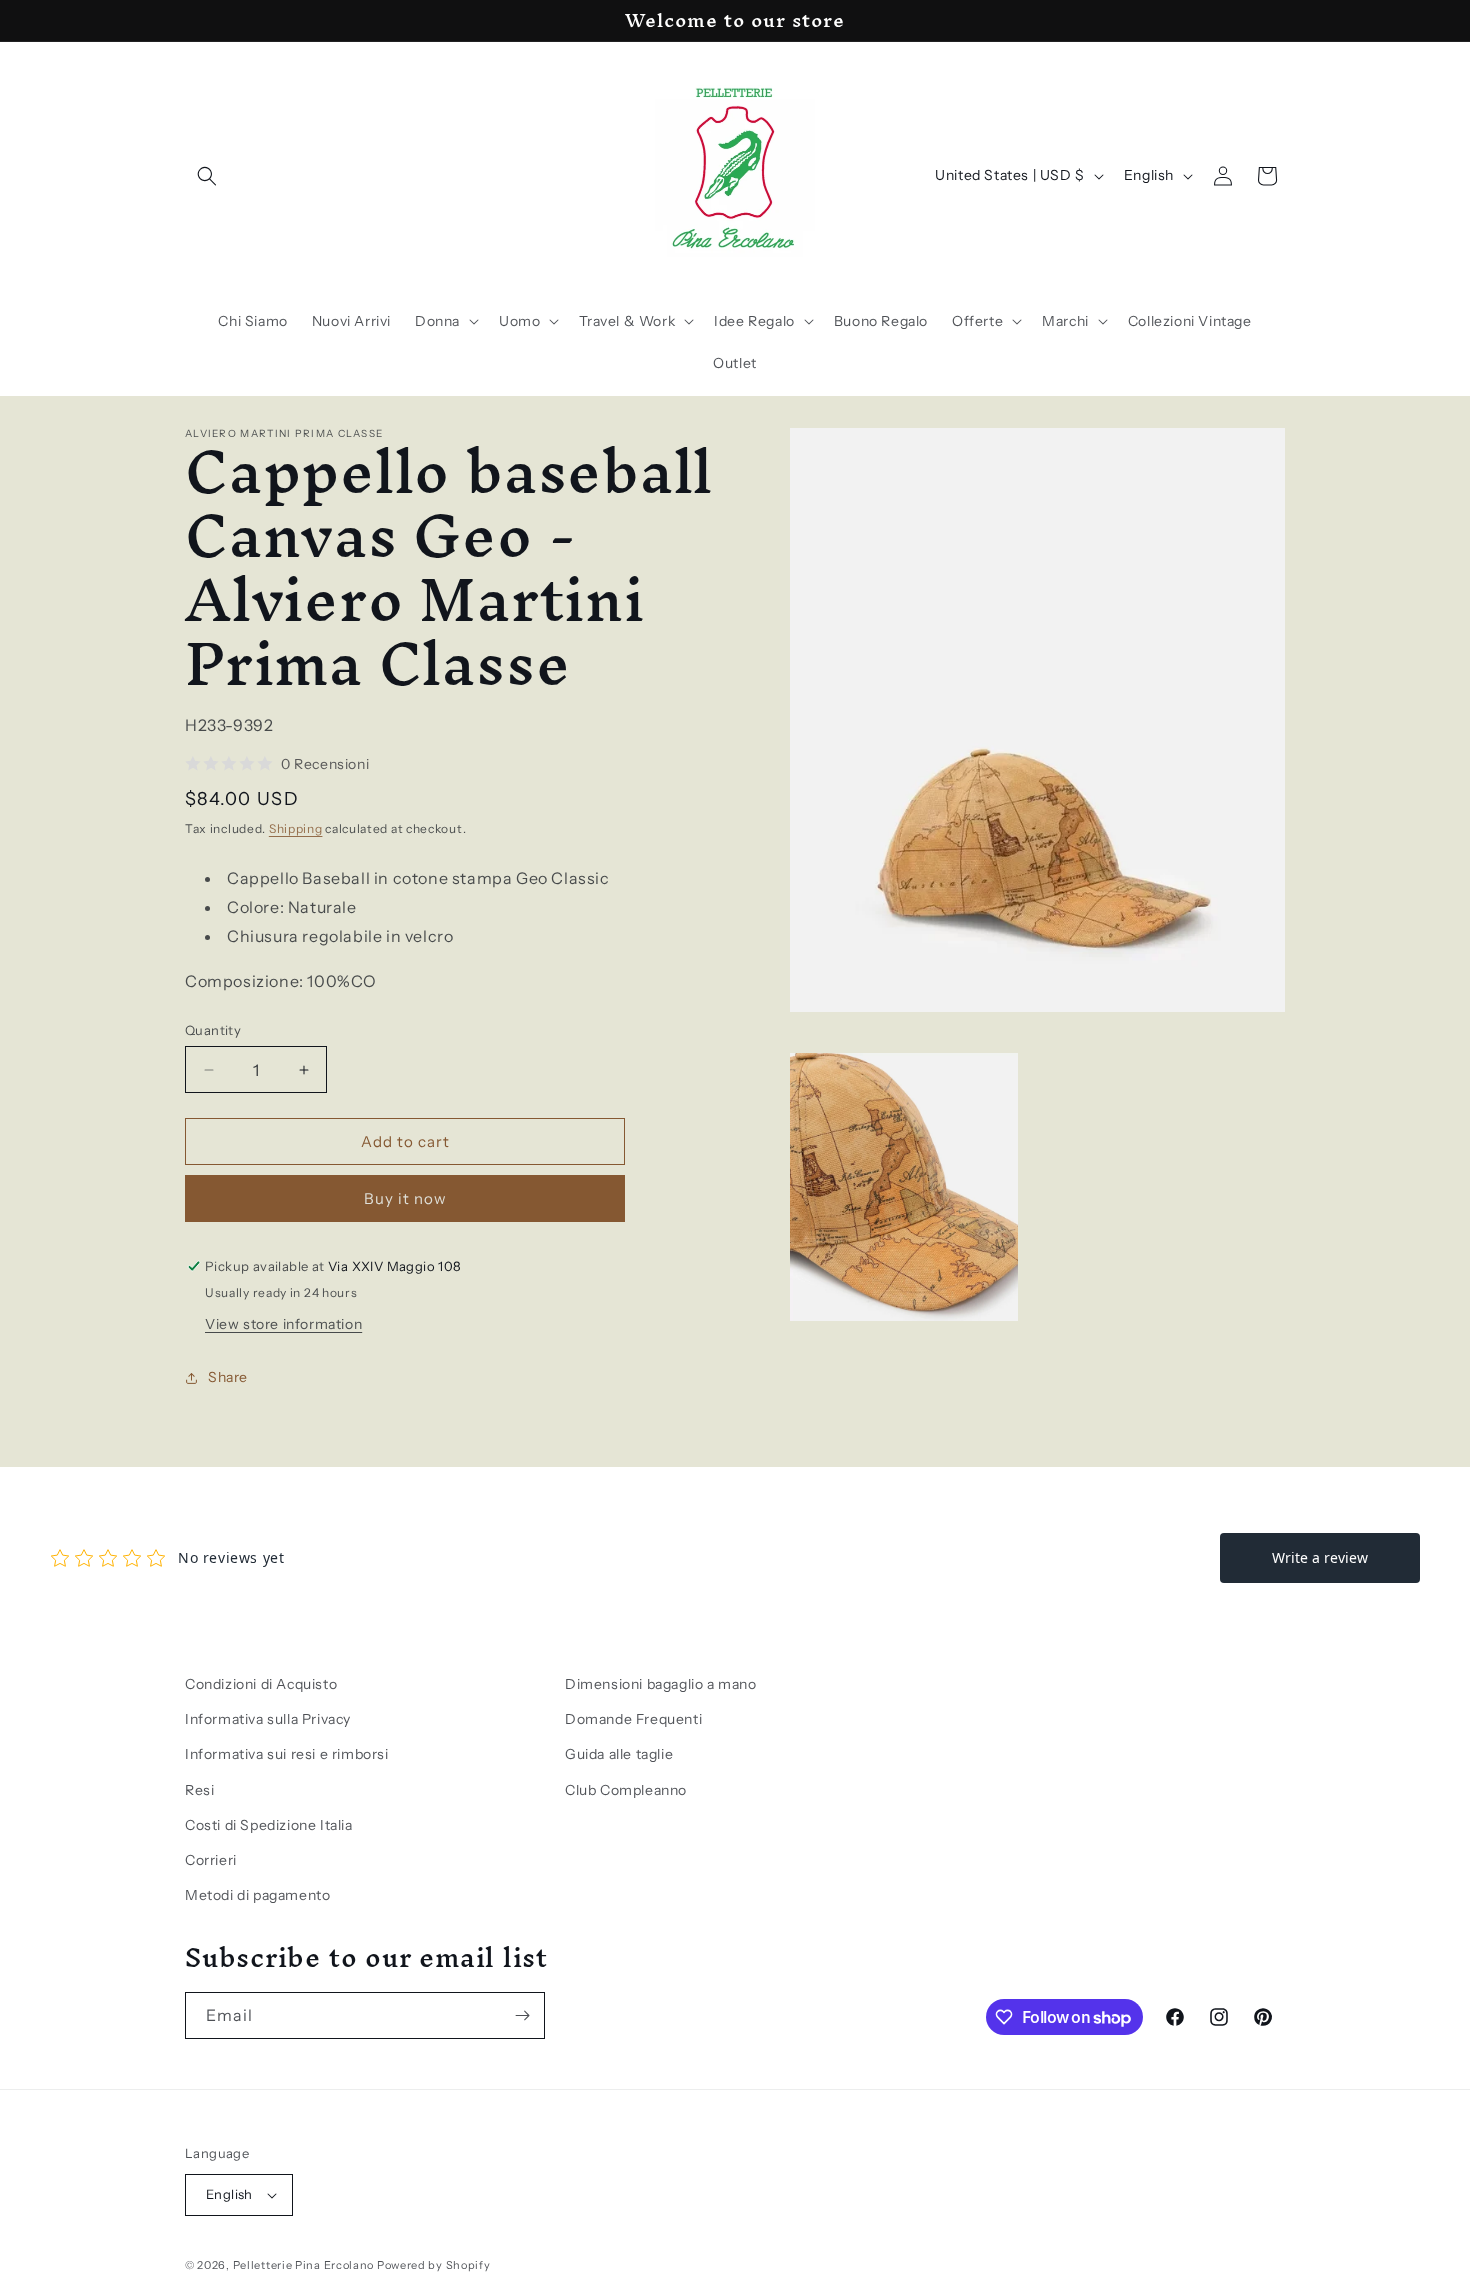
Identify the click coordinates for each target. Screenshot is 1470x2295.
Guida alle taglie (619, 1754)
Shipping (296, 828)
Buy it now (405, 1198)
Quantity (213, 1030)
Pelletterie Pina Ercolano (304, 2265)
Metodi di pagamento (257, 1895)
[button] (207, 176)
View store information (283, 1324)
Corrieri (211, 1860)
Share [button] (228, 1377)
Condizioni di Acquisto (261, 1684)
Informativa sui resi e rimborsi (287, 1754)
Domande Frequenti (633, 1719)
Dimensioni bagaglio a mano (661, 1684)
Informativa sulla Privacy (268, 1719)
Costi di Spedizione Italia (269, 1825)
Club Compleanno (626, 1790)
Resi (199, 1790)
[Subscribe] (522, 2015)
